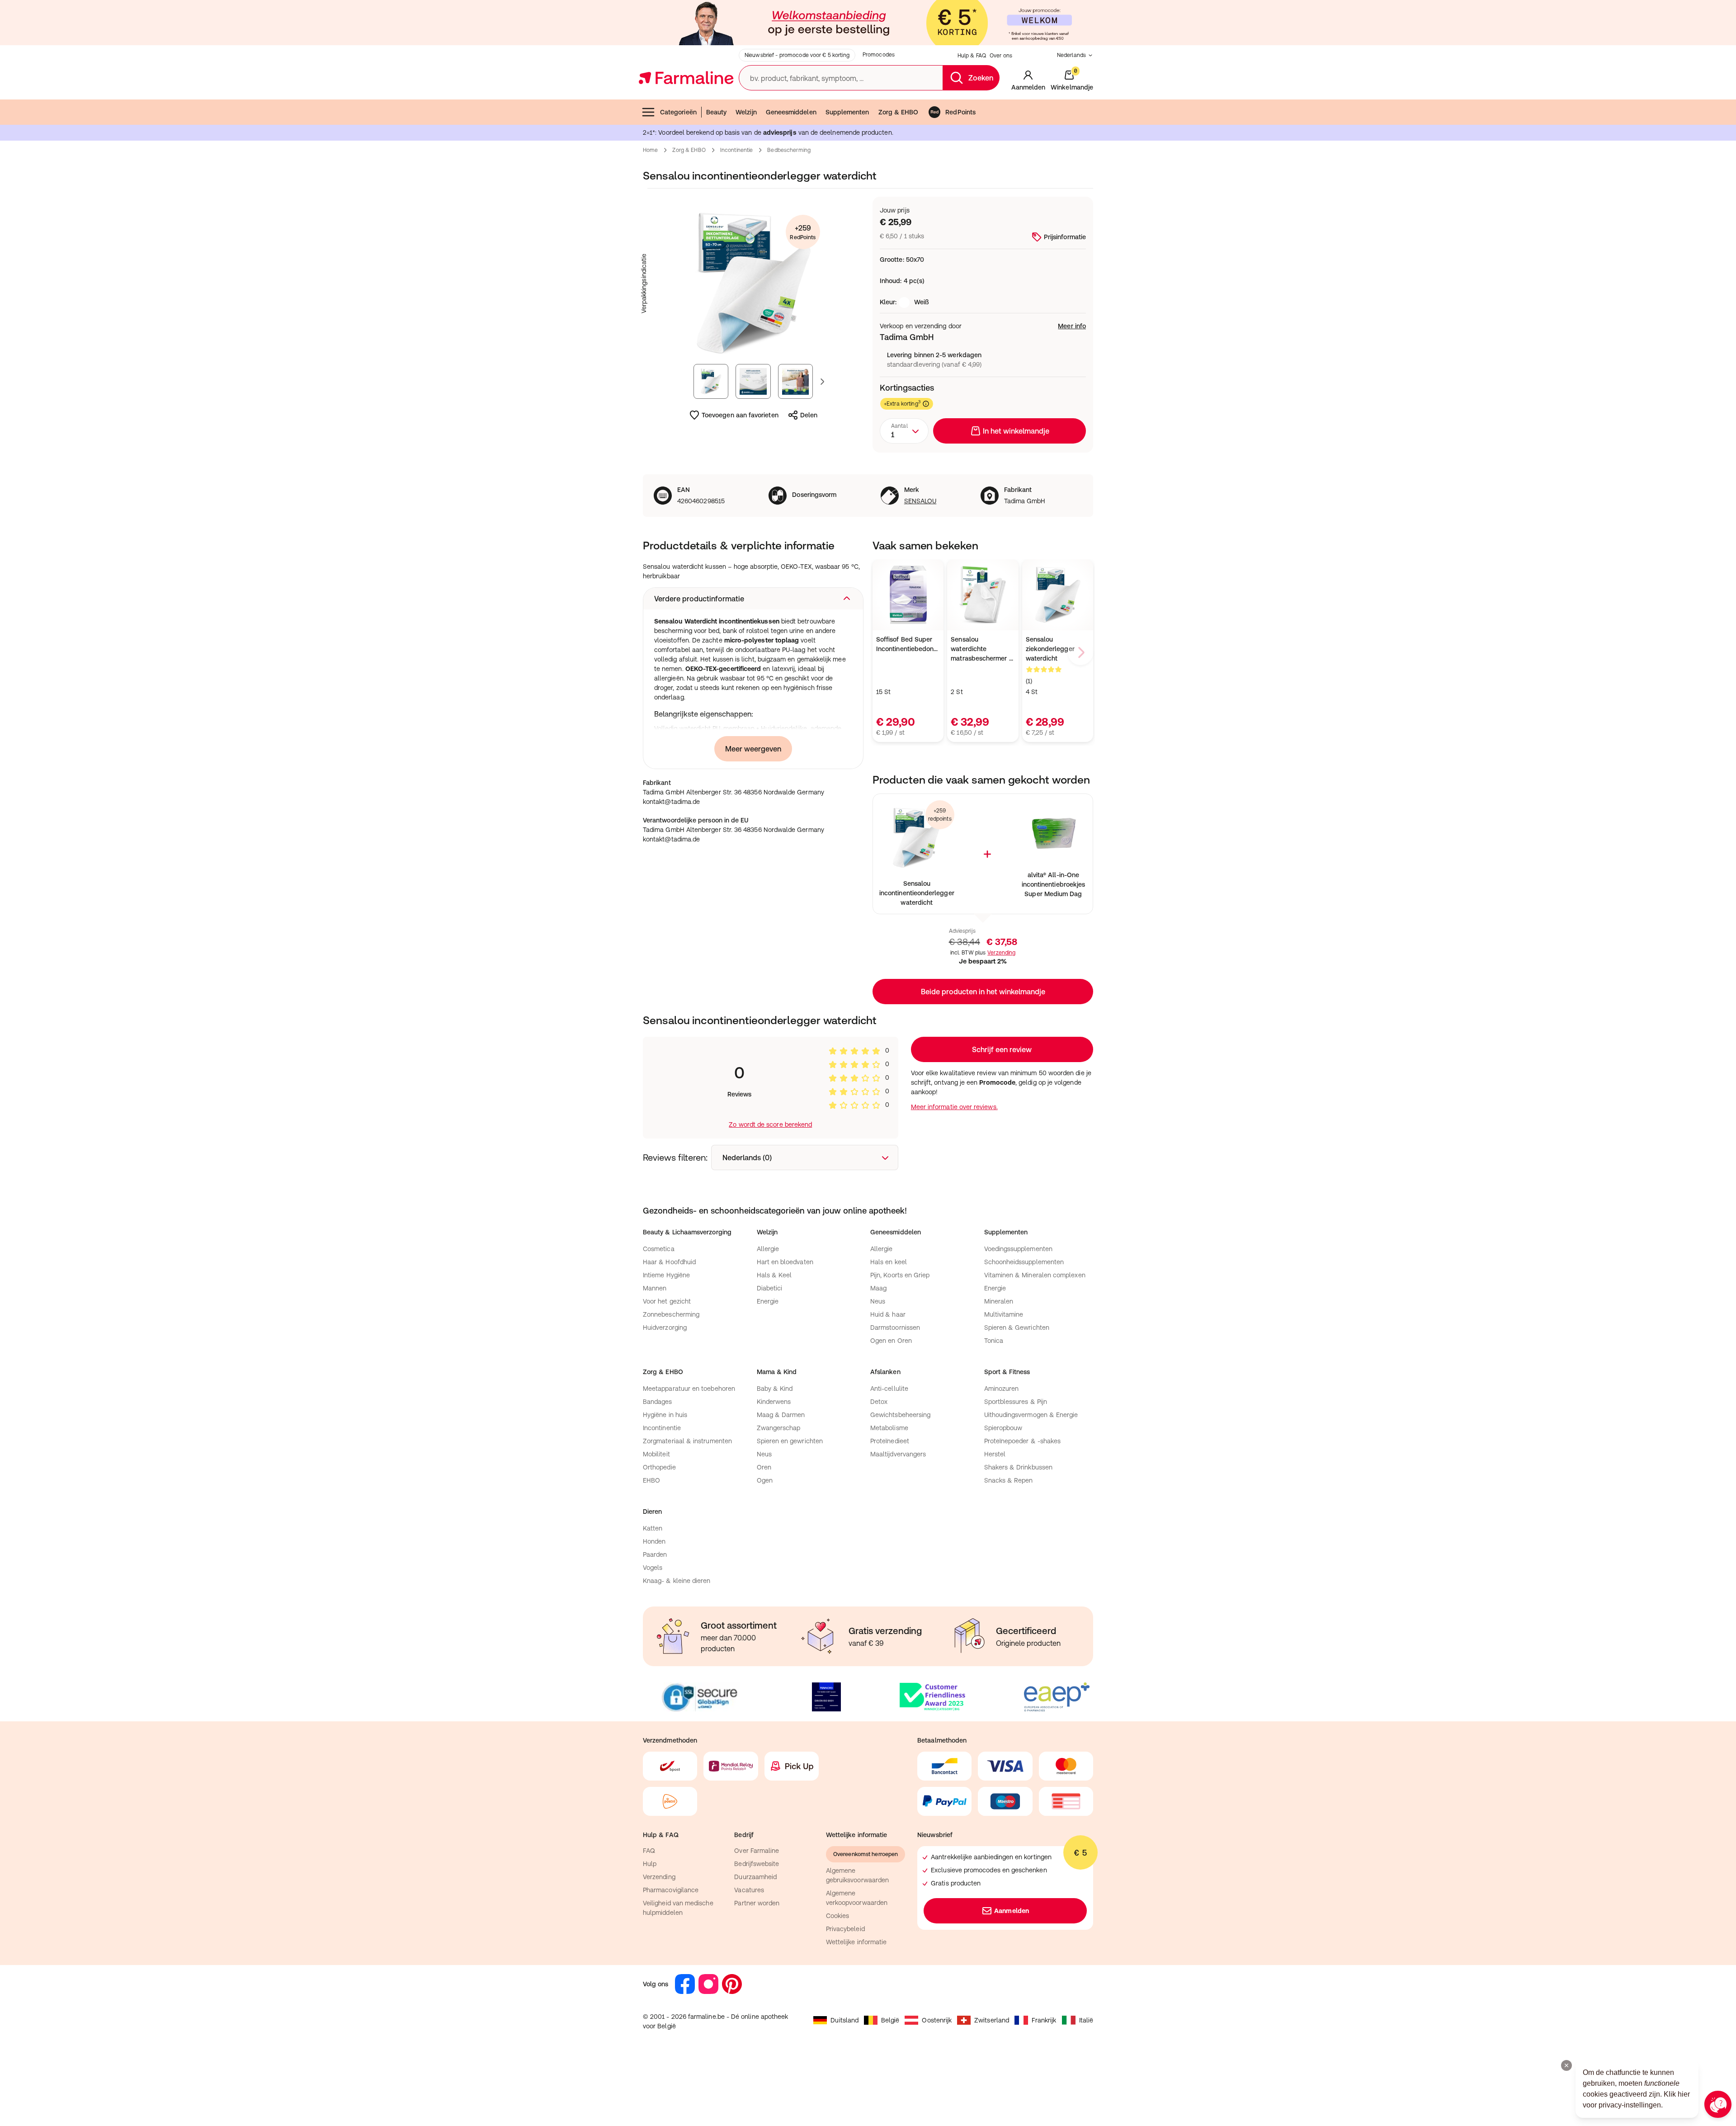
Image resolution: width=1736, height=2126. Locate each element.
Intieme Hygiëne (666, 1275)
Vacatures (749, 1890)
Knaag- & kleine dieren (677, 1581)
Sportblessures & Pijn (1016, 1402)
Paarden (655, 1554)
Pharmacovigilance (671, 1890)
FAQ (649, 1851)
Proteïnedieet (890, 1441)
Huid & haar (888, 1314)
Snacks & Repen (1009, 1480)
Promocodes (879, 55)
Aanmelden (1012, 1911)
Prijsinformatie (1065, 237)
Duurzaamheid (755, 1877)
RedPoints (960, 112)
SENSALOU (920, 501)
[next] (1080, 652)
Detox (879, 1402)
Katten (653, 1528)
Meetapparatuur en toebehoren (689, 1389)
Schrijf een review (1002, 1049)
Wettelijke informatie (856, 1942)
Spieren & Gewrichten (1017, 1328)
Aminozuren (1002, 1389)
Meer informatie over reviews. (954, 1107)
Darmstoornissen (895, 1328)
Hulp (650, 1864)
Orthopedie (659, 1467)
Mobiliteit (656, 1454)
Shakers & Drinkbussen (1018, 1467)
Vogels (653, 1568)
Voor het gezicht (667, 1301)
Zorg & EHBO (899, 112)
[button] (753, 599)
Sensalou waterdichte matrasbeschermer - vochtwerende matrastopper (981, 650)
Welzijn (746, 112)
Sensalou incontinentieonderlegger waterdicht (917, 893)
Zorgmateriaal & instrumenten (687, 1441)
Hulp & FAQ (972, 56)
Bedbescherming (789, 150)
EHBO (651, 1480)
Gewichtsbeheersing (900, 1415)
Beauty (716, 112)
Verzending (1001, 953)
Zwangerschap (779, 1428)
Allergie (768, 1249)
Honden (654, 1541)
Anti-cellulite (889, 1389)
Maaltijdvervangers (898, 1454)
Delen (809, 415)
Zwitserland (992, 2020)
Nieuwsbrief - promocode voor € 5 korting (797, 55)
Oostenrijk (937, 2020)
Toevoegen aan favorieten (740, 415)
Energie (768, 1301)
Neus (878, 1301)
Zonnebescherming (671, 1314)
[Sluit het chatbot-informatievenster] (1566, 2065)
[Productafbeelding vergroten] (753, 283)
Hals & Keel (774, 1275)
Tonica (994, 1341)
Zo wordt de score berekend (770, 1124)
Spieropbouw (1003, 1428)
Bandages (658, 1402)
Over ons (1001, 56)
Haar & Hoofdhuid (669, 1262)
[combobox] (904, 431)
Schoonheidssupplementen (1024, 1262)
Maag (878, 1288)
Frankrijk (1044, 2020)
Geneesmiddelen (791, 112)
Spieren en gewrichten (790, 1441)
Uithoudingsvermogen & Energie (1031, 1415)
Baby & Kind (775, 1389)
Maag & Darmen (781, 1415)
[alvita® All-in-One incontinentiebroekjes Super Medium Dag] (1053, 833)
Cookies (838, 1916)
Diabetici (770, 1288)
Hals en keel (889, 1262)
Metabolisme (889, 1428)
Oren (764, 1467)
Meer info (1072, 326)
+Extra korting (902, 404)
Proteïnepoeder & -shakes (1023, 1441)
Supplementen (847, 112)
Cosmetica (659, 1249)
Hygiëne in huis (665, 1415)
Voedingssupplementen (1018, 1249)
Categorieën (678, 112)
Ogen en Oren (891, 1341)
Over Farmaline (757, 1851)
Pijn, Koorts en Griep (900, 1275)
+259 (803, 232)
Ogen (765, 1480)
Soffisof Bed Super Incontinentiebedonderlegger (908, 644)
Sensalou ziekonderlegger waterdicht (1050, 649)
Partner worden (757, 1903)
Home (650, 150)
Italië (1086, 2020)
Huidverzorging (665, 1328)
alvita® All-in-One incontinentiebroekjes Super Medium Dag (1053, 884)
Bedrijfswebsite (757, 1864)
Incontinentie (737, 150)
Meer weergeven (753, 749)
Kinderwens (774, 1402)
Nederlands (1071, 55)
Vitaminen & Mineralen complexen (1035, 1275)
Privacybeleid (845, 1929)
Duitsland (844, 2020)
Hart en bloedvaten (785, 1262)
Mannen (655, 1288)
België (890, 2020)
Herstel (995, 1454)
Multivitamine (1004, 1314)
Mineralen (999, 1301)
